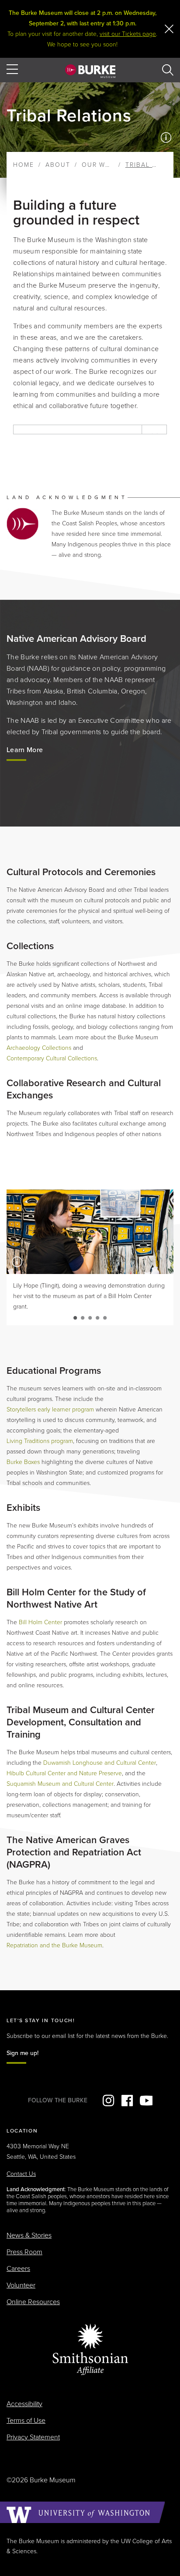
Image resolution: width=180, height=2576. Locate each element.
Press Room (24, 2252)
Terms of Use (26, 2421)
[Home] (90, 71)
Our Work (101, 165)
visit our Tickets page (128, 34)
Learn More (25, 750)
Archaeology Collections (39, 1048)
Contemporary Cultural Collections (52, 1058)
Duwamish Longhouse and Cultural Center (100, 1763)
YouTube (146, 2101)
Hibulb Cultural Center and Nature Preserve (64, 1773)
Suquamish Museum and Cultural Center (60, 1784)
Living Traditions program (40, 1441)
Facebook (127, 2101)
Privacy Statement (33, 2437)
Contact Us (21, 2174)
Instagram (108, 2101)
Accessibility (24, 2404)
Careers (18, 2269)
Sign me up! (22, 2053)
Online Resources (33, 2302)
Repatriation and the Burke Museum (54, 1945)
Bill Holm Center (40, 1622)
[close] (169, 29)
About (58, 165)
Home (24, 165)
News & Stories (29, 2235)
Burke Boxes (23, 1462)
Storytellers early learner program (50, 1409)
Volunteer (21, 2285)
